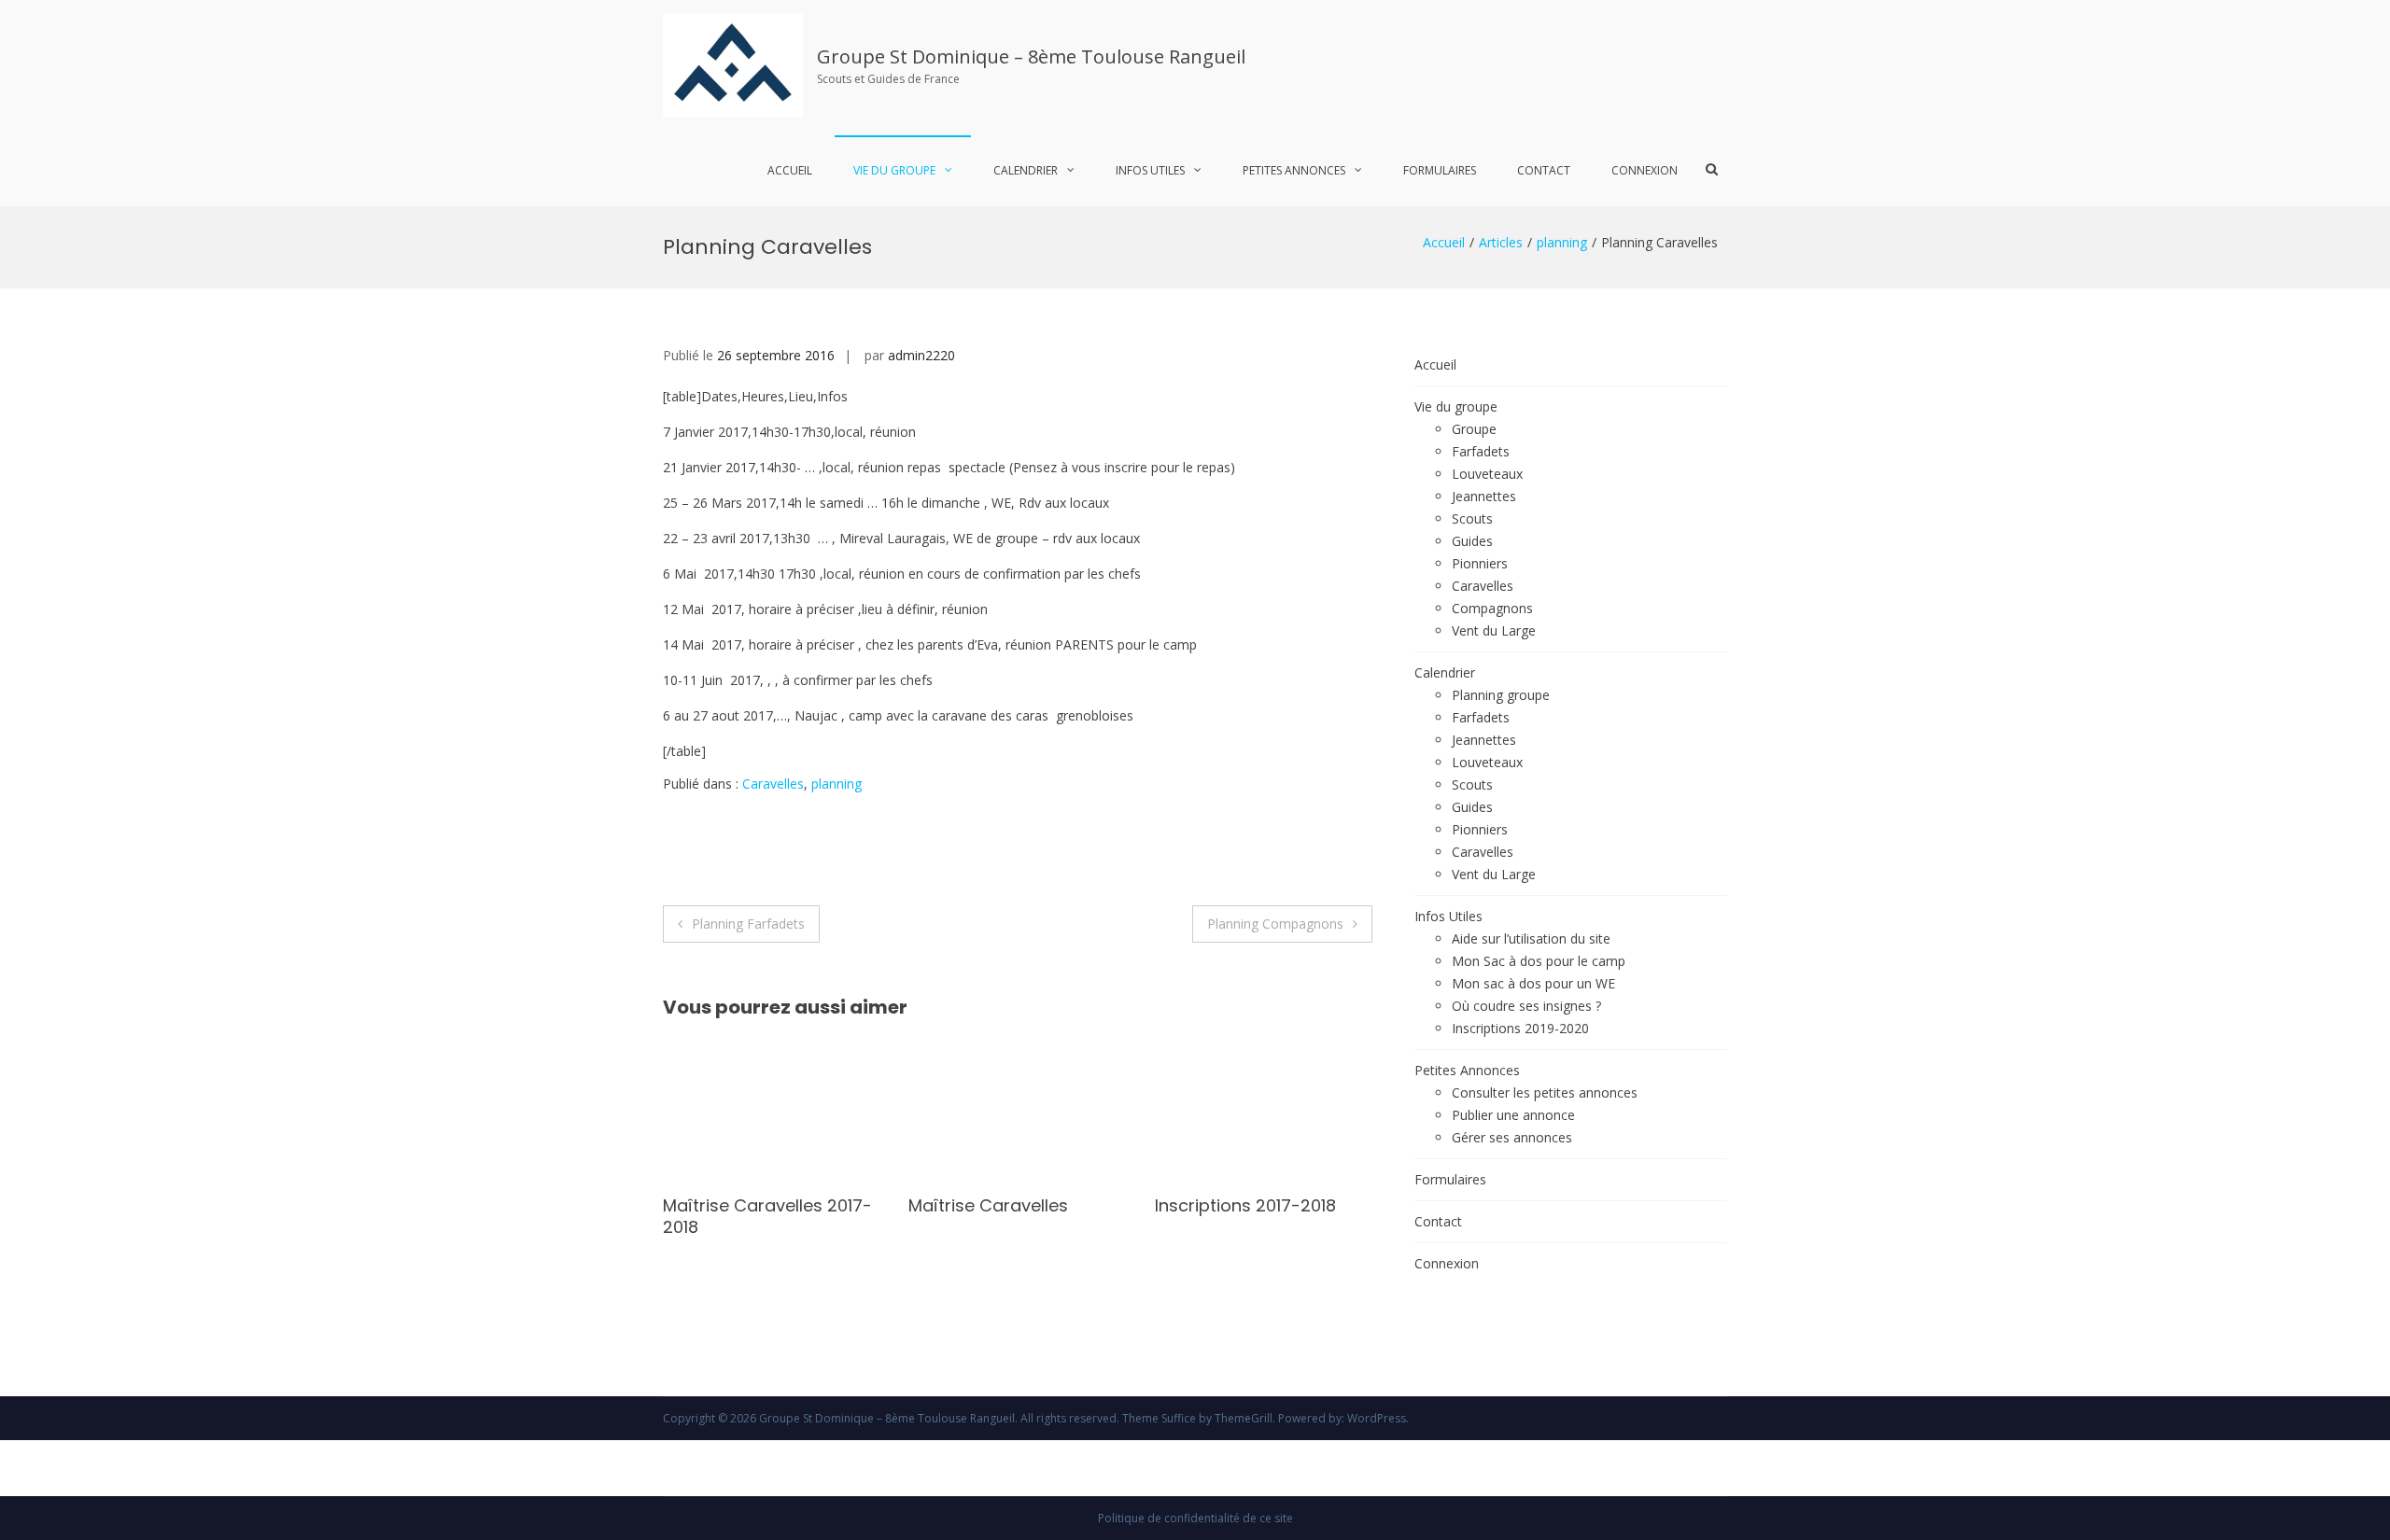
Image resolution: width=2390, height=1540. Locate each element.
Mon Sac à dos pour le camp (1539, 961)
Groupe (1474, 429)
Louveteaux (1487, 474)
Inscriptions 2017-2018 (1104, 1205)
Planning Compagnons (1275, 924)
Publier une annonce (1513, 1115)
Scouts (1472, 518)
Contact (1544, 170)
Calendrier (1026, 170)
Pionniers (1480, 563)
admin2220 (921, 355)
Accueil (790, 170)
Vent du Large (1494, 630)
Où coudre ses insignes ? (1526, 1006)
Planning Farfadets (748, 924)
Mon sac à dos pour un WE (1533, 983)
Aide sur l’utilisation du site (1531, 938)
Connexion (1645, 170)
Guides (1472, 541)
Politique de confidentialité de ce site (1195, 1518)
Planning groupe (1501, 695)
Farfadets (1481, 451)
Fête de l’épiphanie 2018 (1357, 1205)
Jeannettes (1484, 496)
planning (1562, 242)
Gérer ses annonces (1512, 1137)
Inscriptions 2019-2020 (1520, 1028)
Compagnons (1492, 608)
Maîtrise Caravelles (847, 1205)
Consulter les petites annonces (1545, 1092)
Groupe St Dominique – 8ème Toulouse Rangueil (1031, 56)
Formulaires (1440, 170)
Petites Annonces (1294, 170)
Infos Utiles (1150, 170)
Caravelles (773, 784)
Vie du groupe (894, 170)
